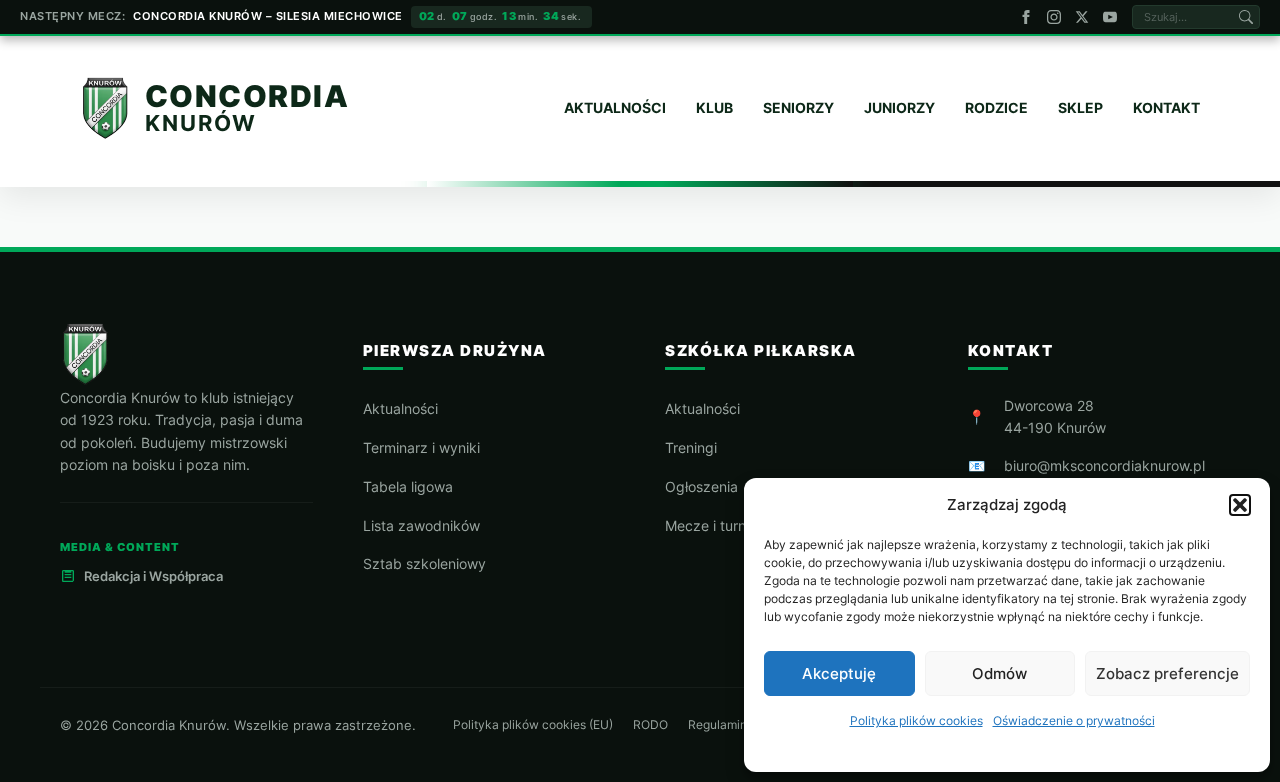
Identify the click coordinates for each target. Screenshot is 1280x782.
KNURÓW (201, 122)
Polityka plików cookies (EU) (533, 725)
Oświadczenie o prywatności (1074, 720)
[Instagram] (1054, 17)
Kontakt (1166, 107)
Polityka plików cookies (916, 720)
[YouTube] (1110, 17)
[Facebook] (1026, 17)
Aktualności (400, 408)
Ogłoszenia (701, 486)
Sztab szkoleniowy (424, 563)
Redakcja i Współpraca (153, 576)
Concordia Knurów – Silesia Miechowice (268, 16)
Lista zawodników (421, 525)
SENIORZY (798, 107)
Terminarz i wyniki (421, 447)
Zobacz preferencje (1167, 673)
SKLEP (1080, 107)
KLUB (714, 107)
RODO (650, 725)
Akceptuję (839, 673)
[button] (1240, 505)
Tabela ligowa (408, 486)
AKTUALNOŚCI (615, 107)
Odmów (999, 673)
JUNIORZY (899, 107)
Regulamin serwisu (740, 725)
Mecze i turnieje (716, 525)
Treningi (691, 447)
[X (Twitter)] (1082, 17)
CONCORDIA (247, 97)
